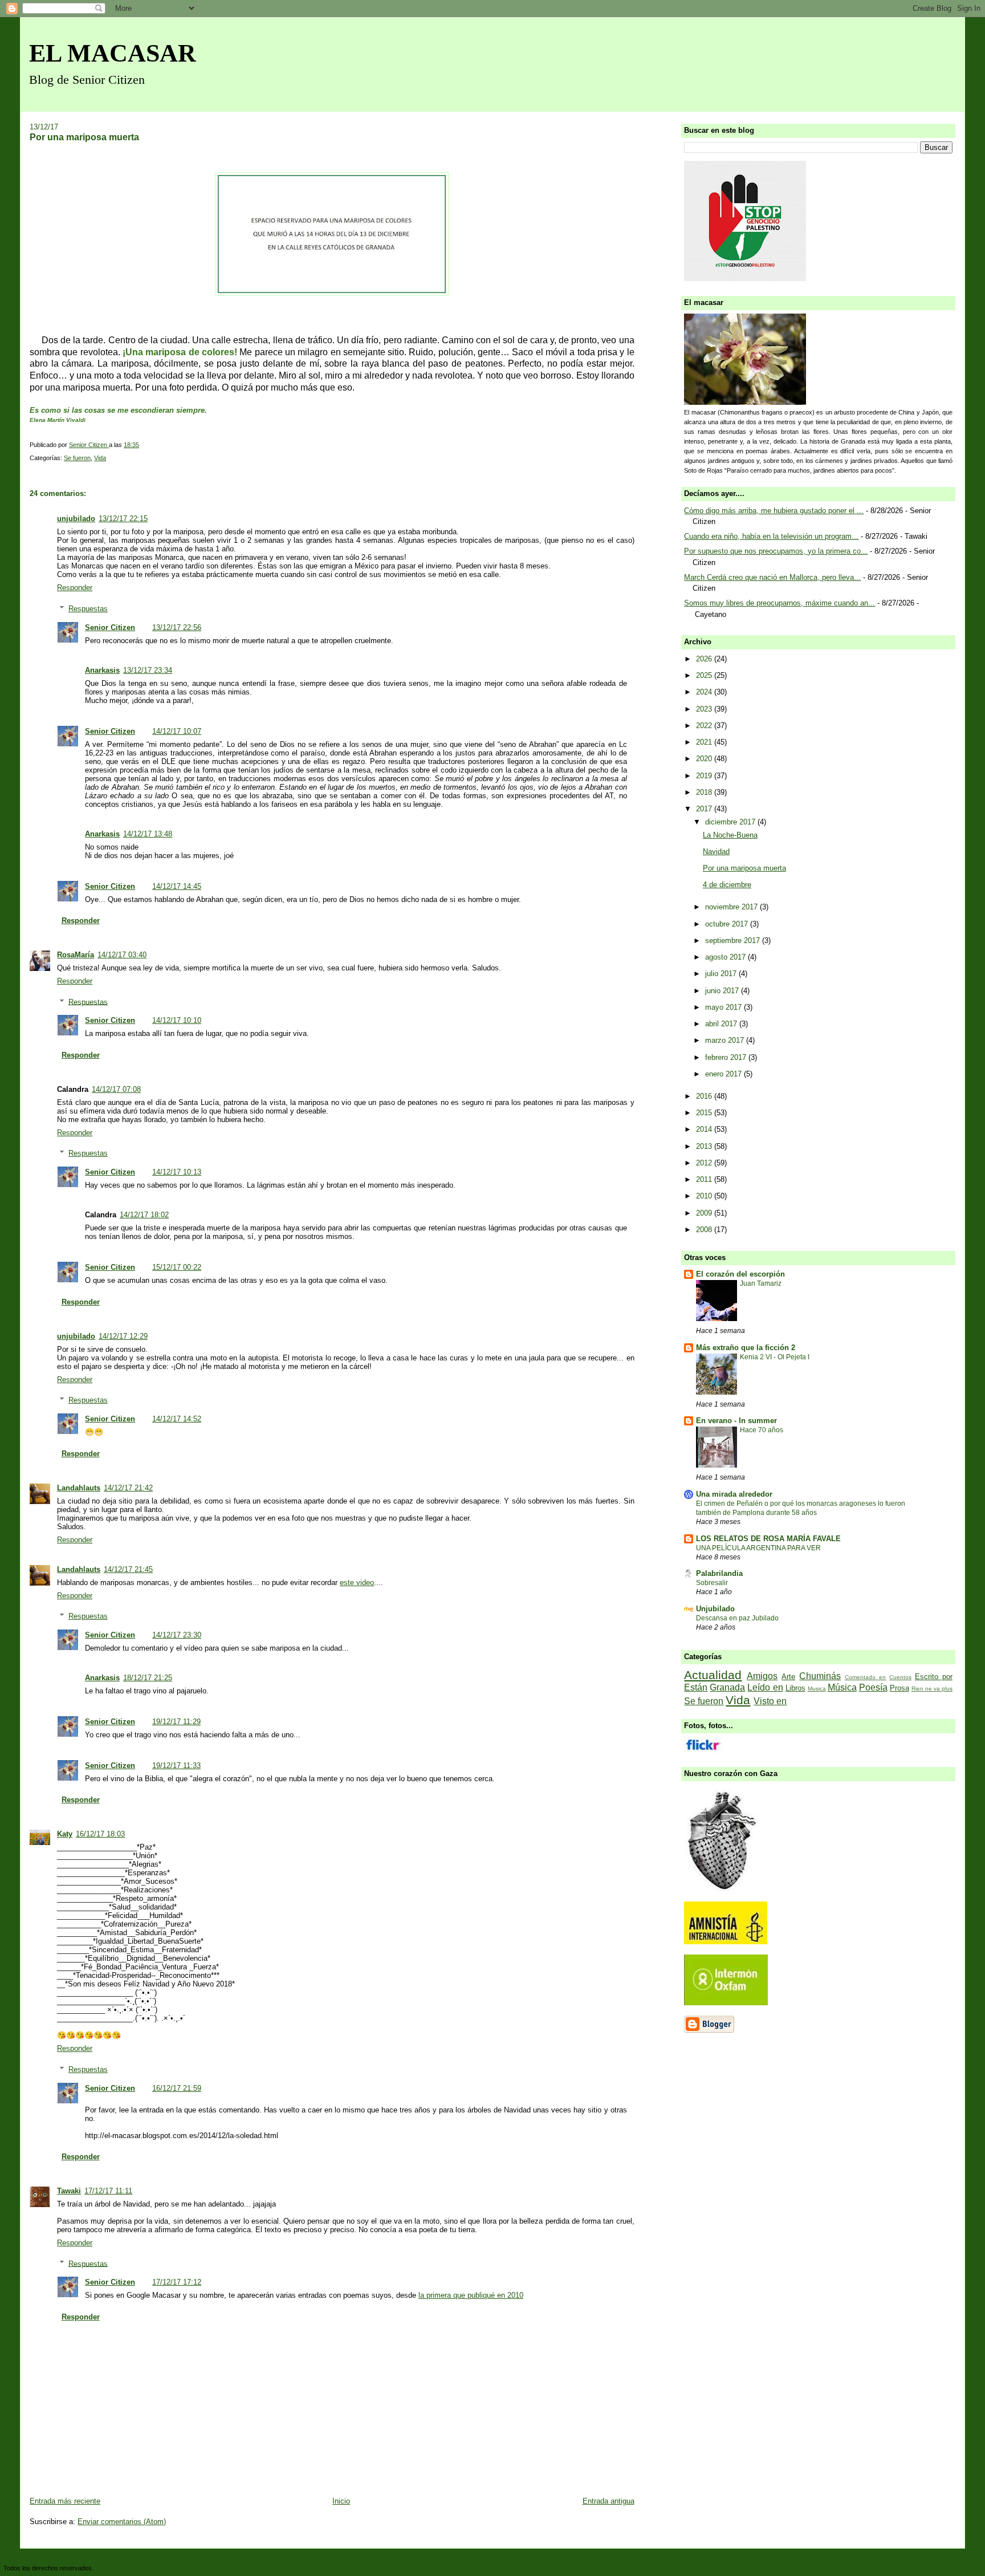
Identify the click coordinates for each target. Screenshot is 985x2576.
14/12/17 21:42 (128, 1488)
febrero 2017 (727, 1057)
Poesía (873, 1687)
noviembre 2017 (732, 907)
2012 (705, 1163)
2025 (705, 675)
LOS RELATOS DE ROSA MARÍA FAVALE (768, 1539)
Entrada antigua (608, 2501)
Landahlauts (79, 1488)
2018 (705, 792)
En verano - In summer (736, 1421)
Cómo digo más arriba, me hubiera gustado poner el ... (774, 511)
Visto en (770, 1701)
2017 (705, 809)
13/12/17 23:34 (148, 670)
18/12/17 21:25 (148, 1678)
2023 (705, 709)
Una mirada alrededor (734, 1494)
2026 (705, 659)
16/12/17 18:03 (100, 1834)
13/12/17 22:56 (177, 627)
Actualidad (713, 1675)
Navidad (716, 852)
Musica (817, 1689)
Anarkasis (102, 670)
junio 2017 (723, 991)
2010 (705, 1196)
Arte (788, 1677)
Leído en (765, 1687)
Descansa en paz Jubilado (737, 1618)
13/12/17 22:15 (123, 519)
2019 (705, 776)
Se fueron (77, 458)
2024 (705, 692)
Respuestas (88, 609)
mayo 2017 (724, 1007)
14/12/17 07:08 (116, 1089)
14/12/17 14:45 (177, 886)
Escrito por (934, 1677)
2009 (705, 1213)
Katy (65, 1834)
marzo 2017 (726, 1040)
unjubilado (76, 519)
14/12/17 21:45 (128, 1569)
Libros (795, 1688)
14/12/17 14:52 (177, 1419)
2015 (705, 1113)
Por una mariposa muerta (744, 868)
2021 (705, 742)
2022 (705, 726)
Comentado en (865, 1677)
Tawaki (69, 2191)
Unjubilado (715, 1609)
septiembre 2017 (734, 940)
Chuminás (820, 1676)
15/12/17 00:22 (177, 1267)
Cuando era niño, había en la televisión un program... (771, 536)
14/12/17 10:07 (177, 731)
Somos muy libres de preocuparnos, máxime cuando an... (780, 603)
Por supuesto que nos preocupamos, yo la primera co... (776, 551)
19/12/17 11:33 (176, 1766)
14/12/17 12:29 (123, 1336)
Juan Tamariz (761, 1283)
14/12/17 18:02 (144, 1215)
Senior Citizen (110, 627)
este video (357, 1582)
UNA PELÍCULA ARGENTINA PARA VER (758, 1548)
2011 (705, 1179)
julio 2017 (722, 974)
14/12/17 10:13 (177, 1172)
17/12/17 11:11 (108, 2191)
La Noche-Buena (730, 835)
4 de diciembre (727, 885)
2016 (705, 1096)
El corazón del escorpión (740, 1274)
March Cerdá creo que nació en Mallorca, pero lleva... (772, 577)
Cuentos (900, 1677)
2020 (705, 759)
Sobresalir (712, 1583)
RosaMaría (76, 955)
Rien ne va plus (932, 1689)
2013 (705, 1146)
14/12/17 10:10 (177, 1020)
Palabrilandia (719, 1573)
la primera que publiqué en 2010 (471, 2295)
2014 (705, 1129)
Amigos (762, 1676)
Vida (100, 458)
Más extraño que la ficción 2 (746, 1348)
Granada (727, 1687)
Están (696, 1687)
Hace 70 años (762, 1430)
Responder (75, 588)
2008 (705, 1230)
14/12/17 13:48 (148, 834)
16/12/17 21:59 (177, 2088)
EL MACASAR (113, 53)
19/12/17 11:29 (176, 1722)
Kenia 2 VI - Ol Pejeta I (775, 1357)
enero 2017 (724, 1074)
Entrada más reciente (65, 2501)
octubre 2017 (728, 924)
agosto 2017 (726, 957)
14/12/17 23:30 (177, 1635)
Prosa (899, 1688)
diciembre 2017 (731, 822)
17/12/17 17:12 (177, 2282)
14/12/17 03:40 (122, 955)
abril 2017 (722, 1024)
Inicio (341, 2501)
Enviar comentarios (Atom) (122, 2522)
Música (842, 1687)
